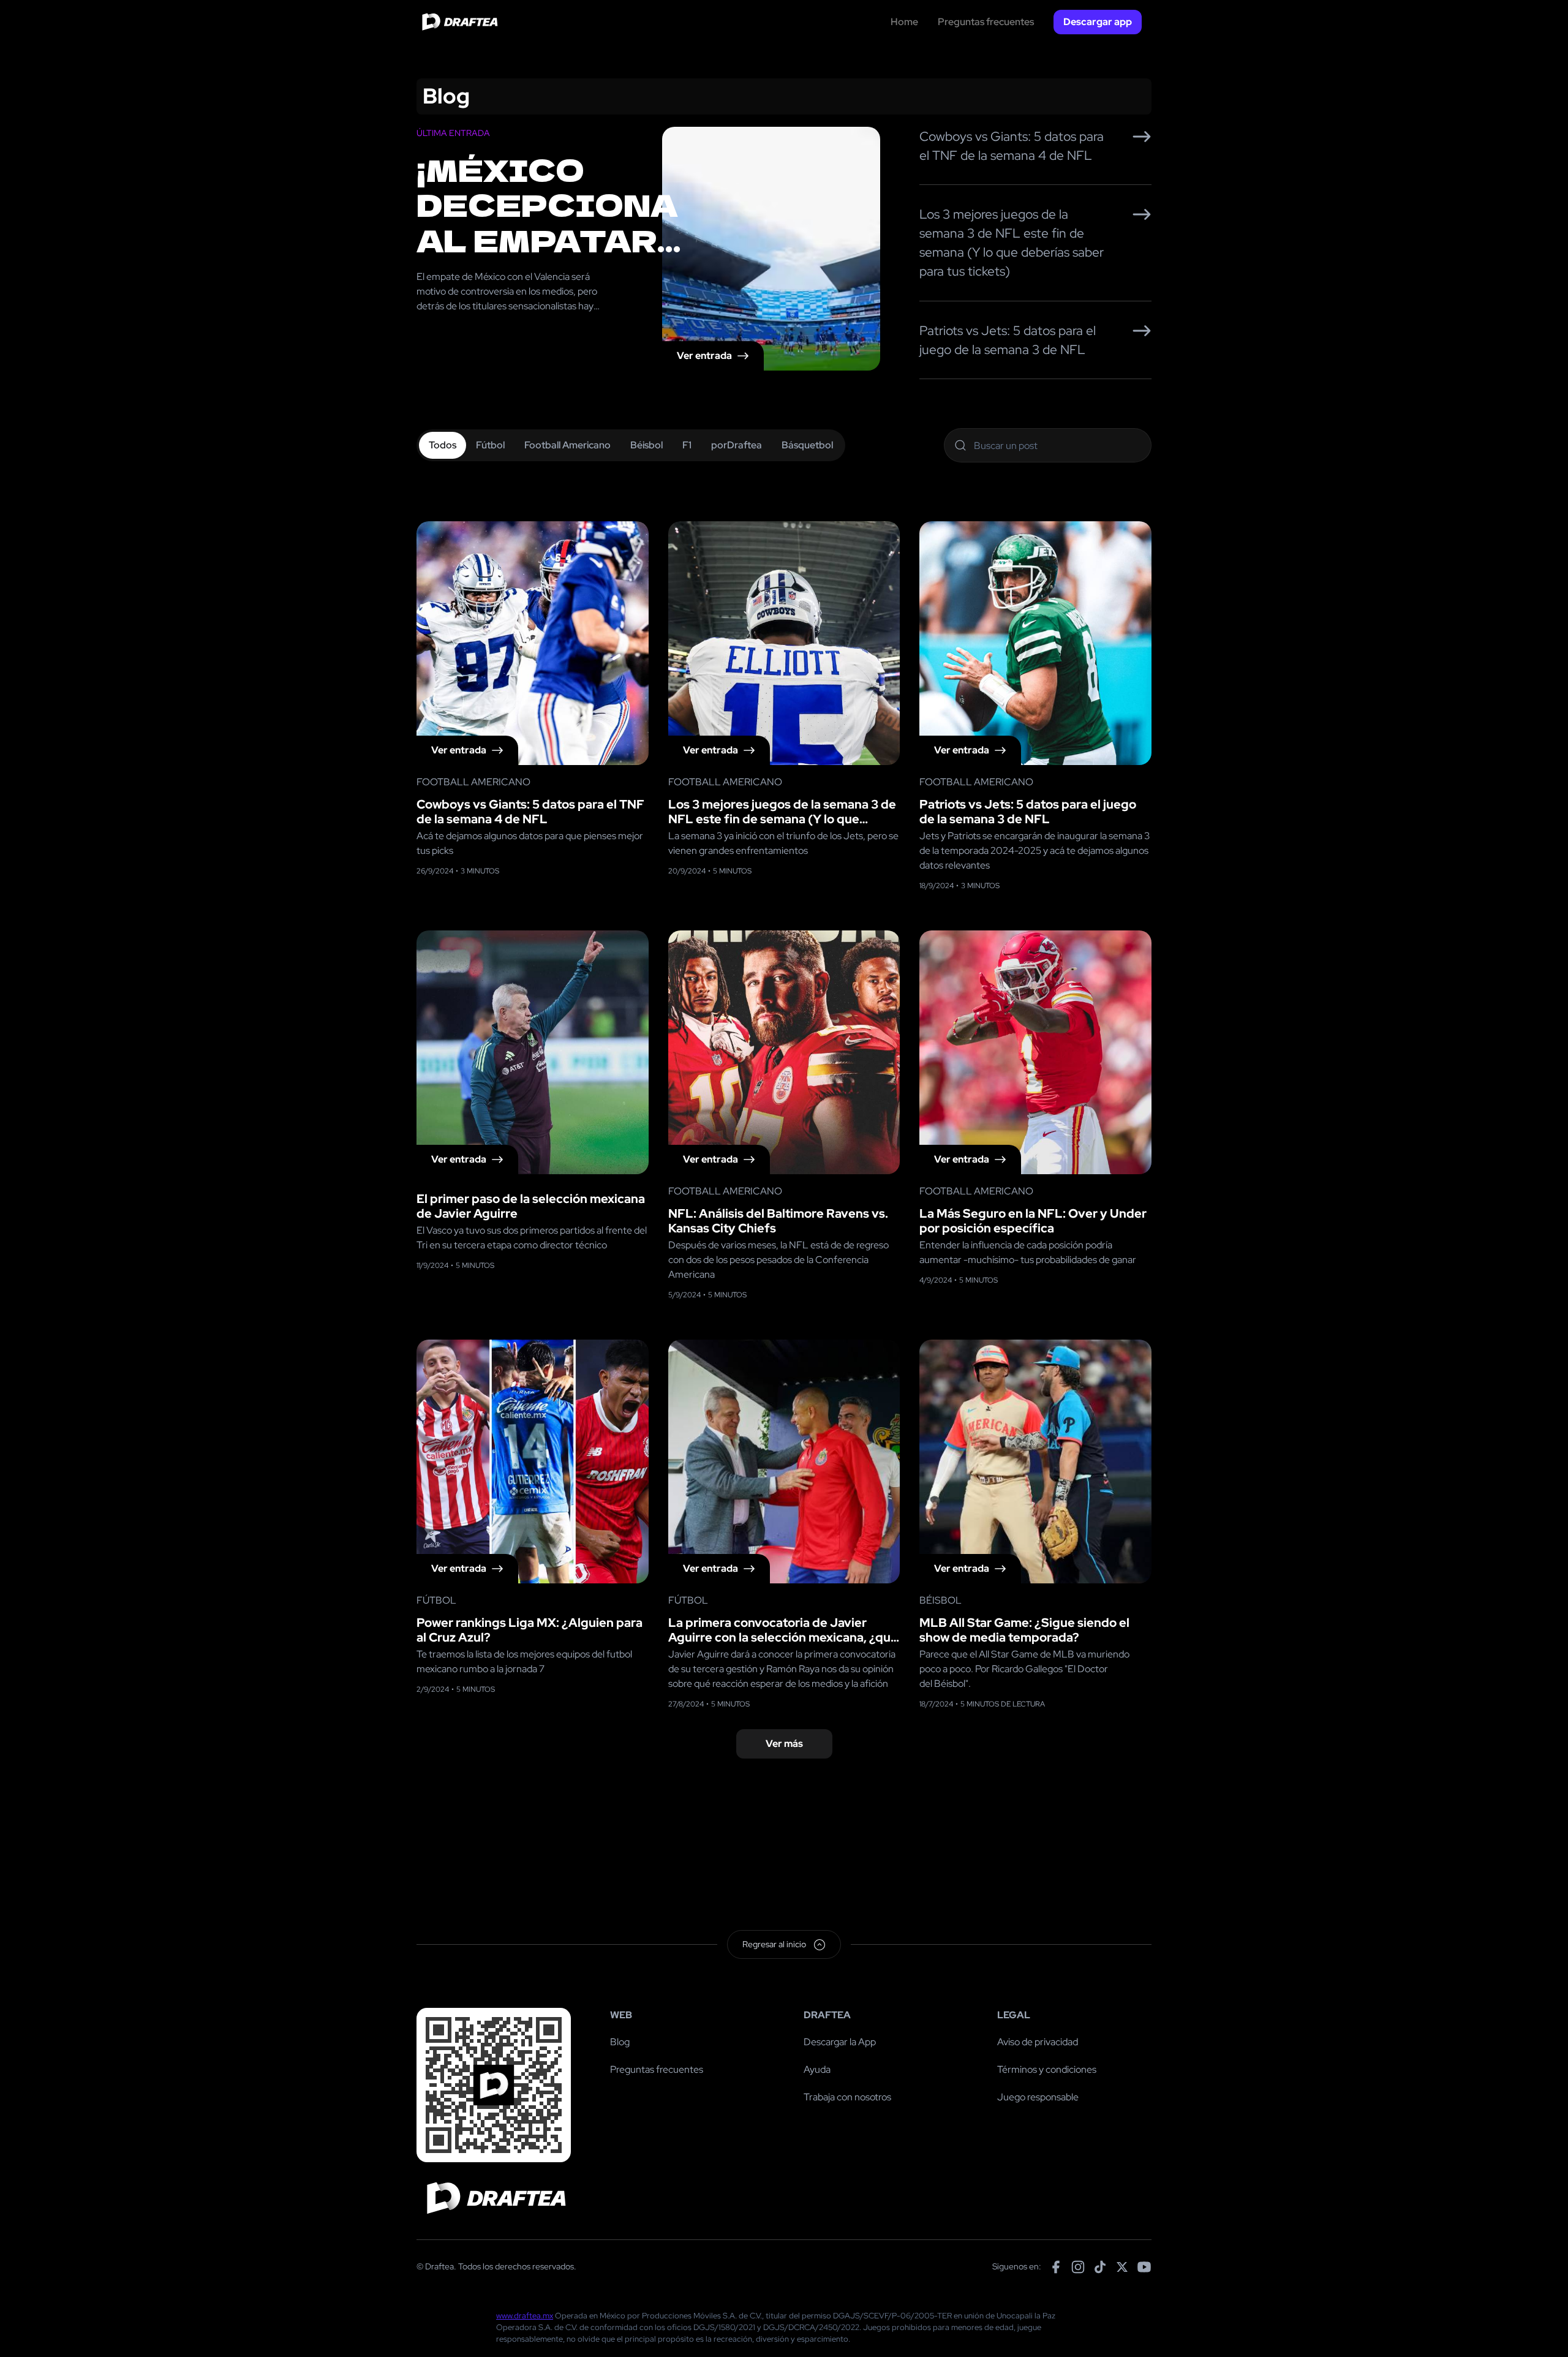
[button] (1098, 22)
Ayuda (817, 2069)
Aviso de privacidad (1038, 2042)
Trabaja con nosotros (847, 2097)
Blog (620, 2042)
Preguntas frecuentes (986, 22)
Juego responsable (1038, 2097)
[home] (458, 22)
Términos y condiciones (1047, 2069)
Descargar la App (840, 2042)
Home (904, 22)
